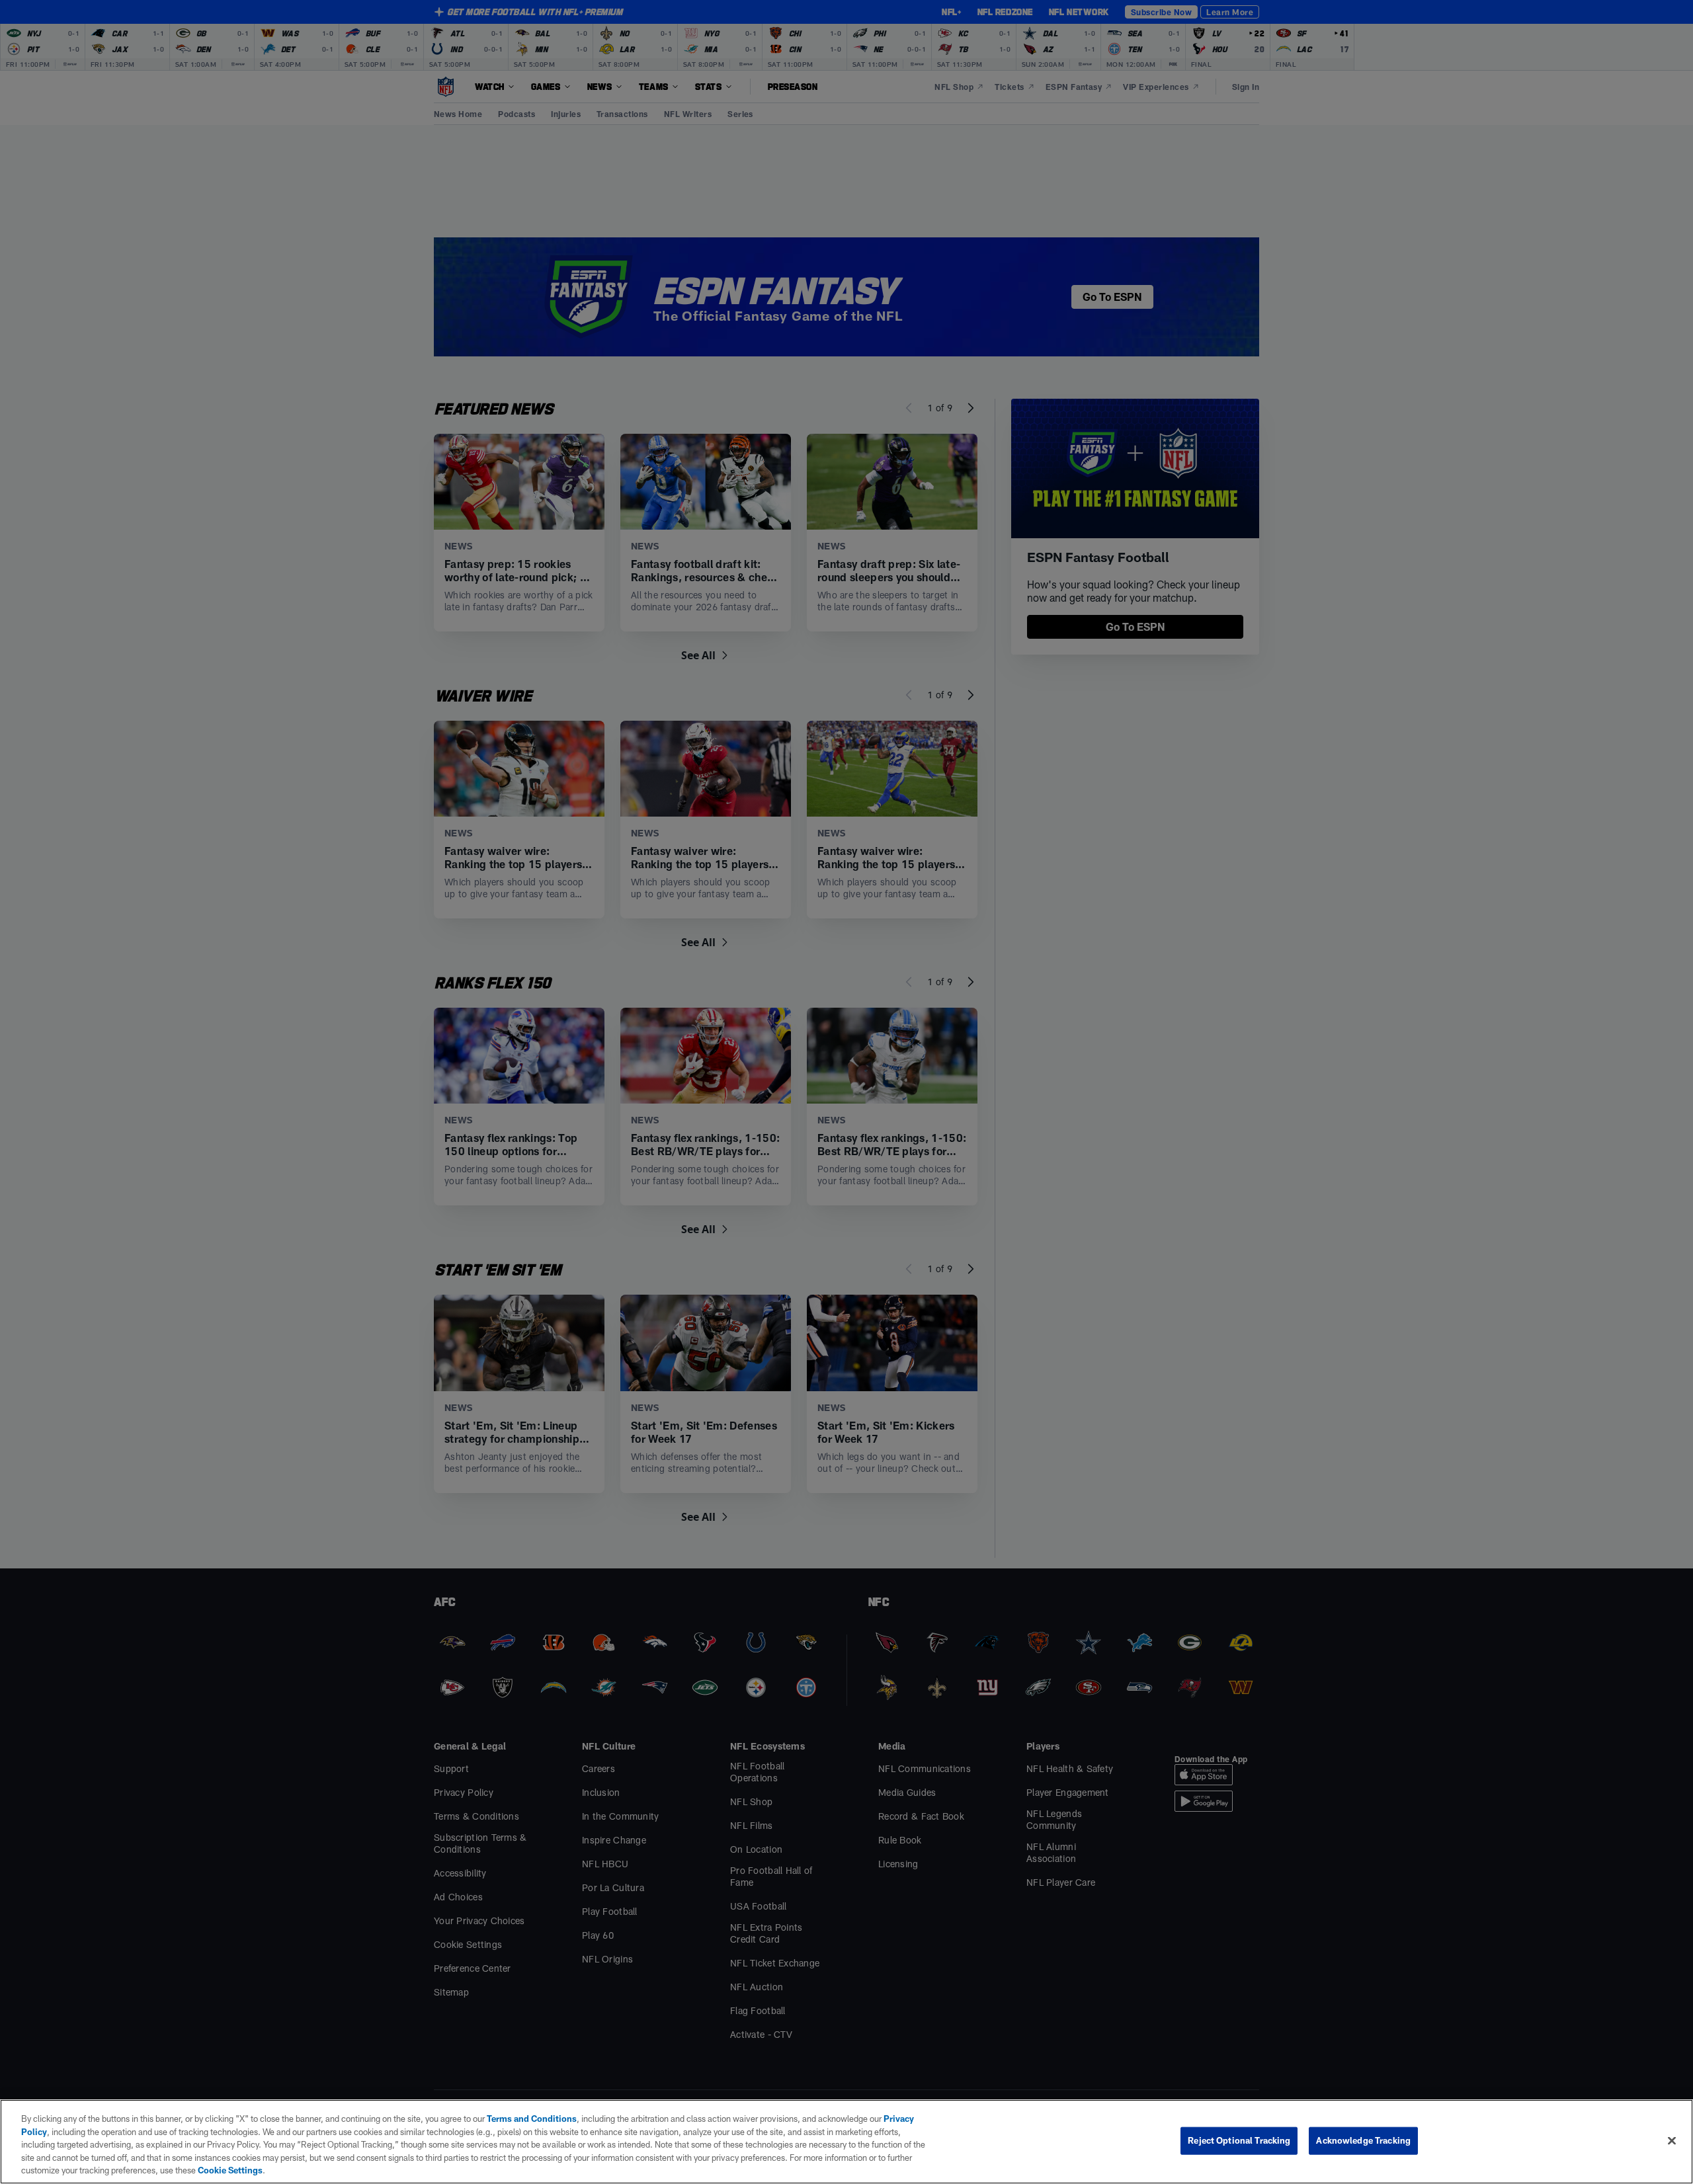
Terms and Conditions (532, 2119)
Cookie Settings (230, 2170)
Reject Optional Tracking (1239, 2140)
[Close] (1672, 2141)
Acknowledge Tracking (1363, 2140)
